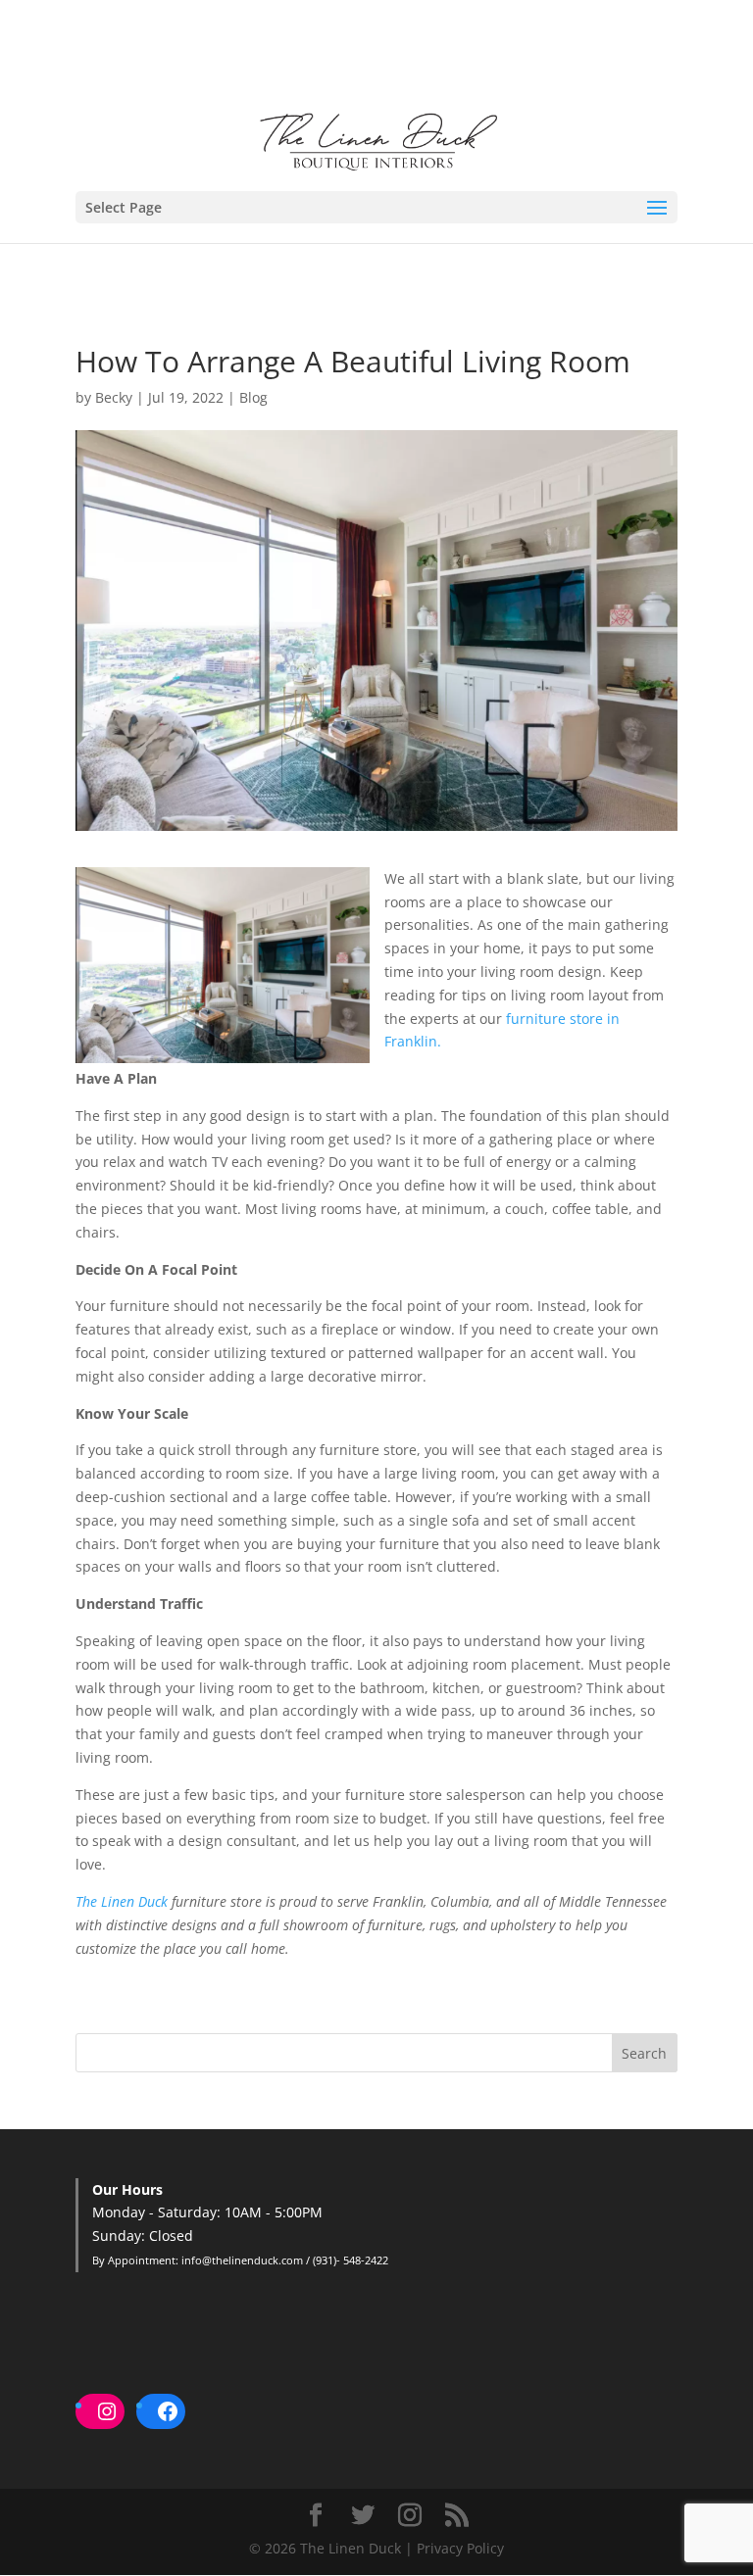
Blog (253, 397)
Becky (114, 397)
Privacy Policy (460, 2548)
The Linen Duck (122, 1901)
